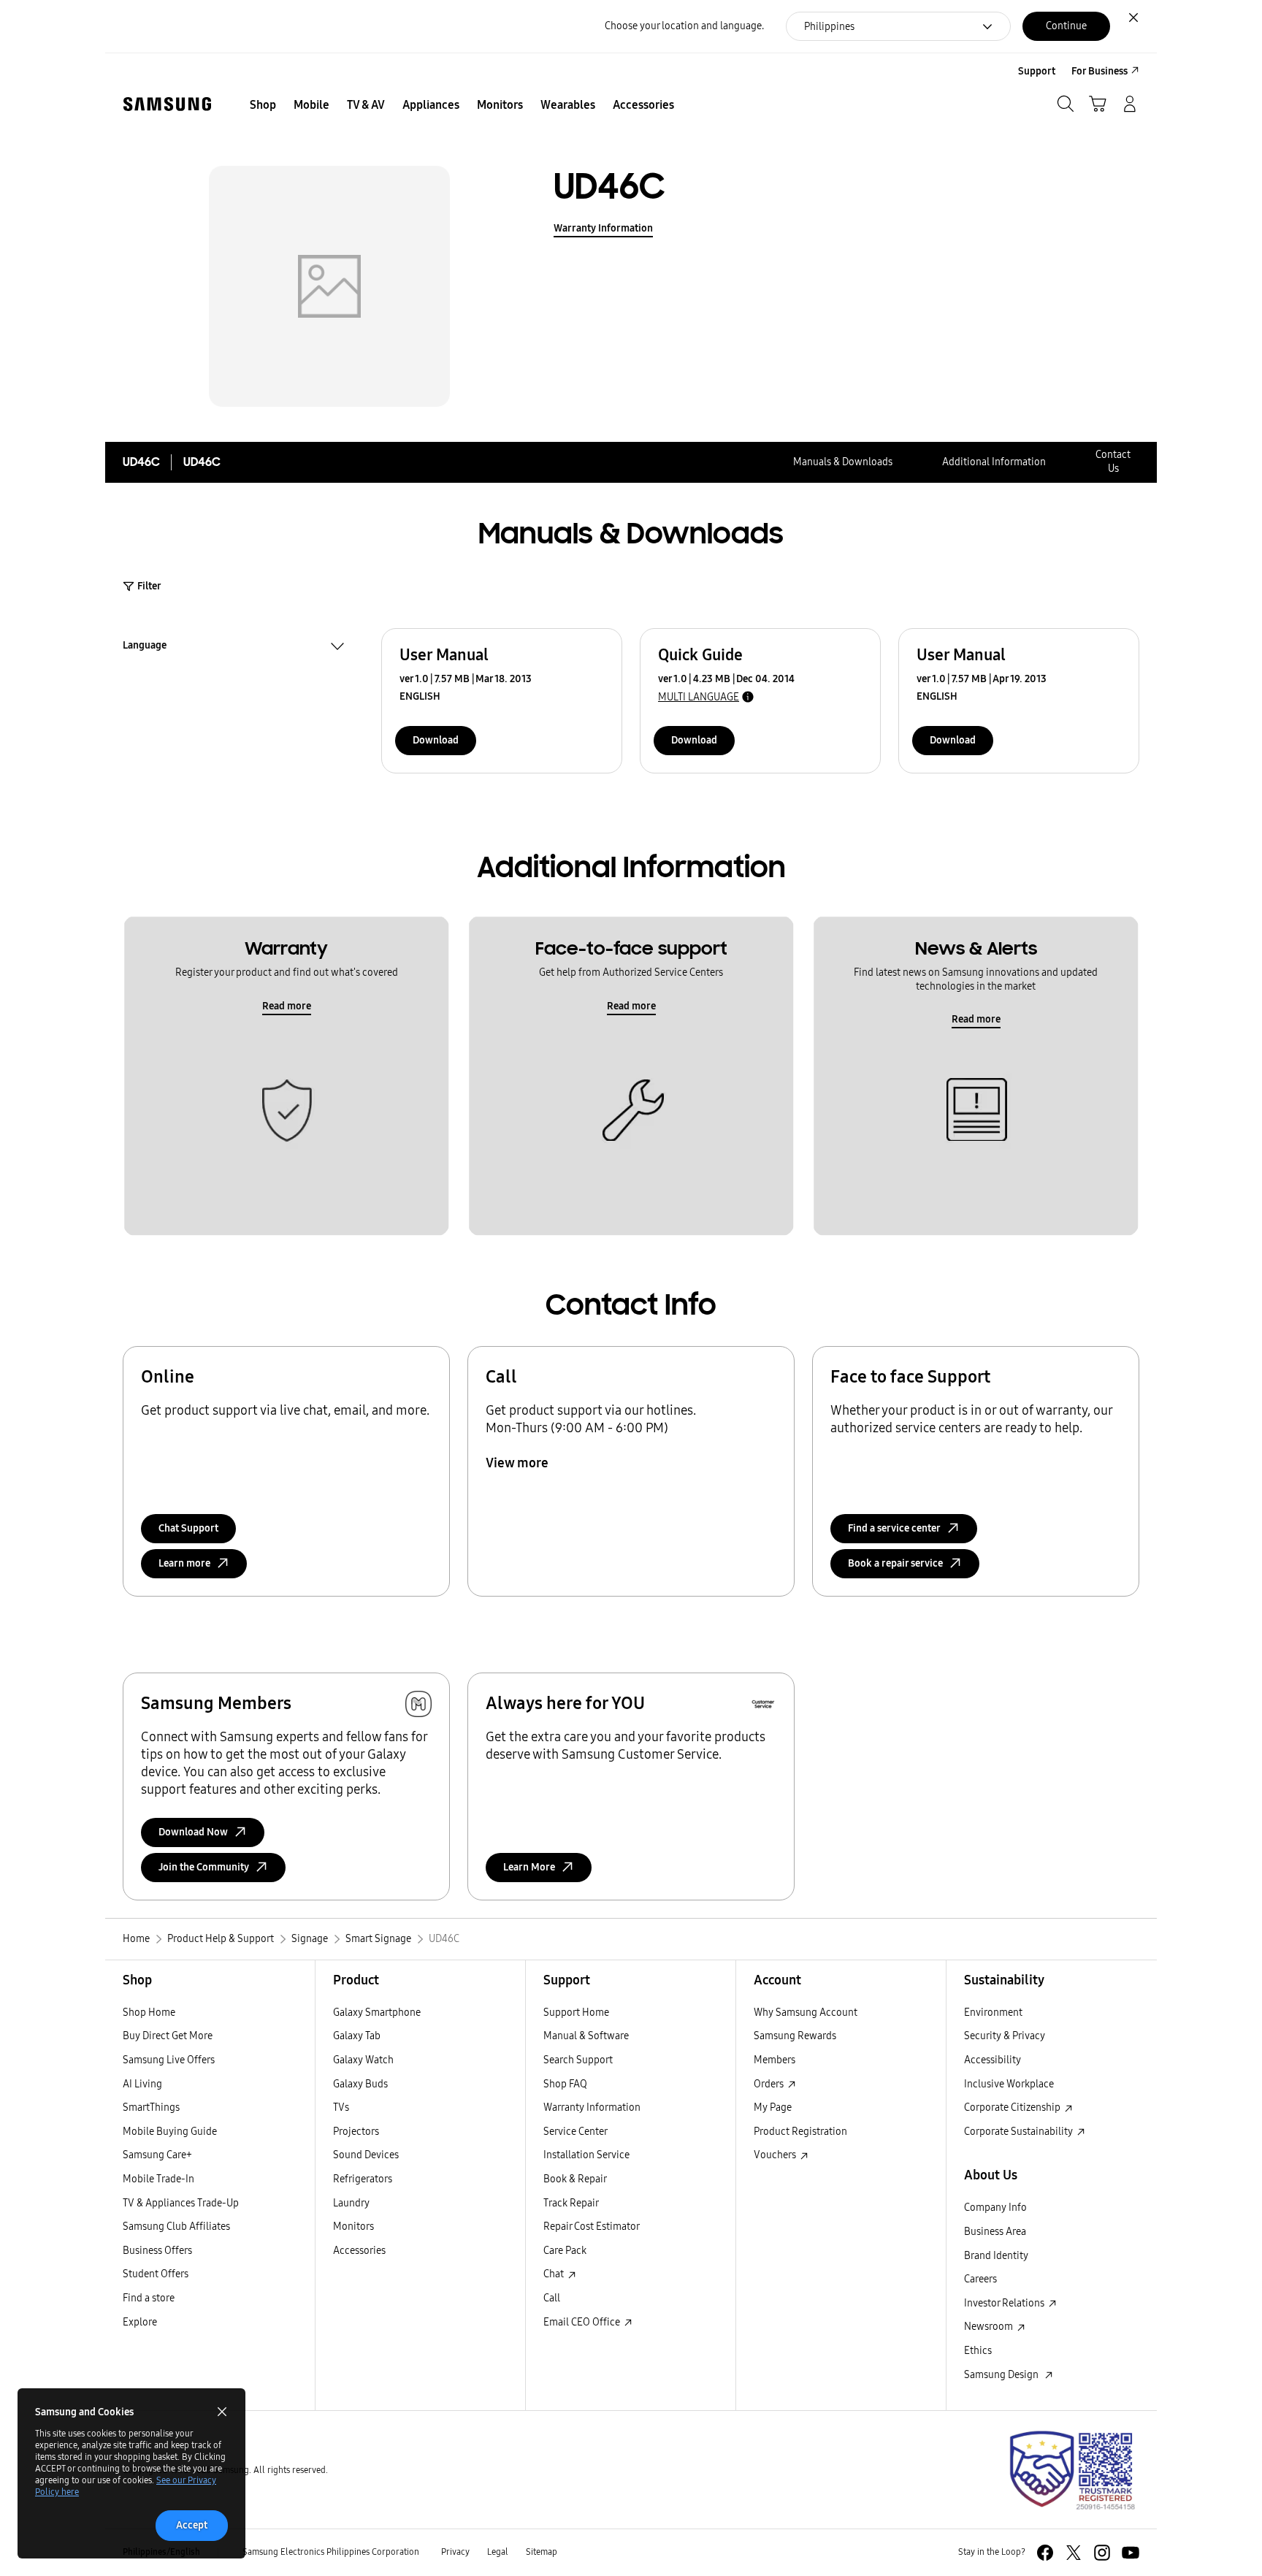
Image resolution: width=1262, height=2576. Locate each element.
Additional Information (994, 462)
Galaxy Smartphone (377, 2013)
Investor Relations (1005, 2303)
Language (145, 647)
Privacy (455, 2552)
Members (775, 2060)
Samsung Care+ (157, 2155)
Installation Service (586, 2155)
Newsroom (990, 2327)
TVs (341, 2107)
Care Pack (565, 2251)
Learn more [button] (184, 1563)
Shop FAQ (565, 2084)
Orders (770, 2084)
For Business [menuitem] (1100, 71)
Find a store (149, 2298)
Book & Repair (575, 2179)
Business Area (995, 2232)
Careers (980, 2279)
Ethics (978, 2351)
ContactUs (1113, 462)
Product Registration (800, 2132)
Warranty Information (603, 228)
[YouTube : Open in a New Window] (1131, 2553)
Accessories (359, 2251)
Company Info (995, 2208)
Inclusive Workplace (1009, 2084)
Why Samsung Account (806, 2013)
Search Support (578, 2060)
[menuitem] (263, 105)
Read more (287, 1006)
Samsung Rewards (795, 2036)
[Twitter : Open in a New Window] (1074, 2553)
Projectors (356, 2132)
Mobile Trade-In (158, 2179)
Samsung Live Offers (169, 2060)
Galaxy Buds (360, 2084)
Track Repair (571, 2203)
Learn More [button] (529, 1867)
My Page (773, 2107)
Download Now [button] (193, 1832)
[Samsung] (167, 104)
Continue (1066, 26)
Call (552, 2298)
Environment (993, 2013)
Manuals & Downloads (843, 462)
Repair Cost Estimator (592, 2227)
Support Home (576, 2013)
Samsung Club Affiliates (176, 2227)
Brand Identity (996, 2256)
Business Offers (157, 2251)
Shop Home (149, 2013)
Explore (140, 2322)
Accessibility (993, 2060)
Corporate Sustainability (1020, 2132)
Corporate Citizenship (1013, 2107)
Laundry (351, 2203)
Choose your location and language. (684, 26)
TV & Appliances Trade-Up (181, 2203)
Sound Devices (366, 2155)
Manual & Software (586, 2036)
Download (436, 740)
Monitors (353, 2227)
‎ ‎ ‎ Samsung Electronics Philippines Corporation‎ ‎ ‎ (330, 2552)
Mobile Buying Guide (170, 2132)
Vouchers (776, 2155)
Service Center (575, 2132)
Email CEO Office (583, 2322)
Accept (192, 2525)
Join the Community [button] (204, 1867)
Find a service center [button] (894, 1528)
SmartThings (151, 2107)
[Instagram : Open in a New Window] (1102, 2553)
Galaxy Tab (357, 2036)
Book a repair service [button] (895, 1563)
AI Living (142, 2084)
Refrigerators (363, 2179)
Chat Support (188, 1528)
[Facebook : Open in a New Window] (1045, 2553)
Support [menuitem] (1037, 71)
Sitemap (542, 2552)
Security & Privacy (1005, 2036)
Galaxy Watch (363, 2060)
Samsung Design (1003, 2375)
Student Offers (156, 2274)
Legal (498, 2552)
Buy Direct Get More (168, 2036)
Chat (555, 2274)
